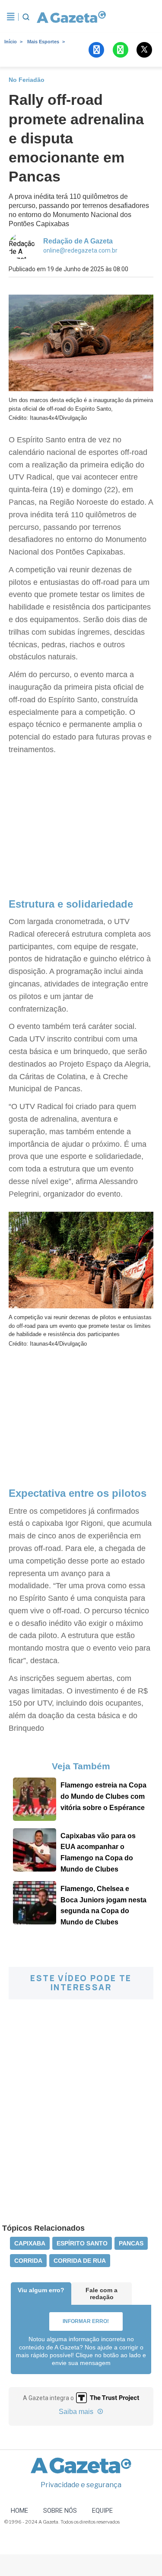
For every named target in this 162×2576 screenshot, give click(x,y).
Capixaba (30, 2243)
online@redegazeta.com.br (80, 250)
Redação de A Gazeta (78, 241)
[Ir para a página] (70, 17)
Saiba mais (77, 2412)
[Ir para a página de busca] (26, 17)
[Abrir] (11, 17)
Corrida (28, 2261)
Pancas (131, 2243)
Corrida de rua (80, 2261)
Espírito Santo (82, 2243)
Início (11, 42)
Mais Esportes (43, 42)
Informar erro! (86, 2321)
